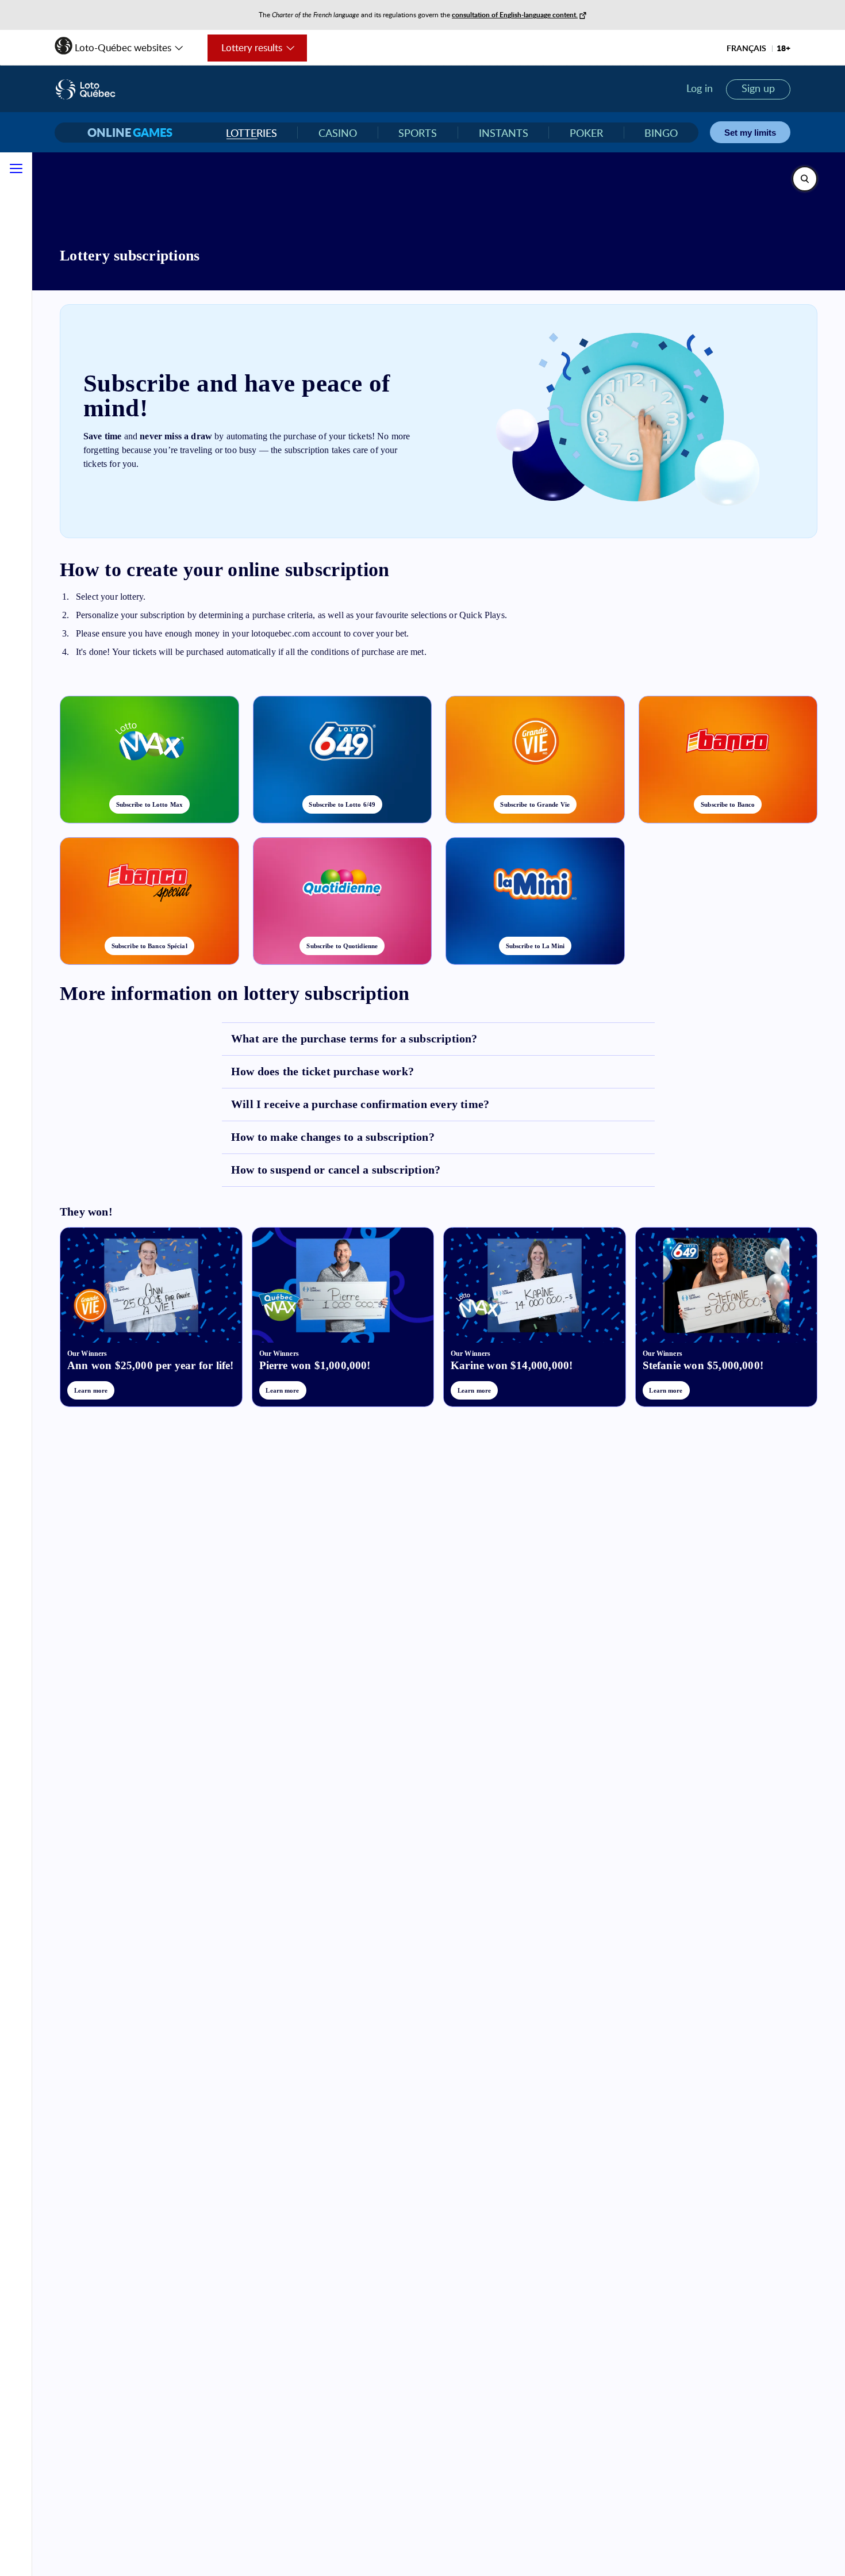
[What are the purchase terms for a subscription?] (438, 1039)
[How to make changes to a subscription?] (438, 1137)
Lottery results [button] (245, 51)
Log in (700, 88)
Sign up (758, 88)
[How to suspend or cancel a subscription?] (438, 1170)
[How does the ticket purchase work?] (438, 1072)
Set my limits (750, 133)
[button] (120, 44)
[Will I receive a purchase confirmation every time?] (438, 1105)
